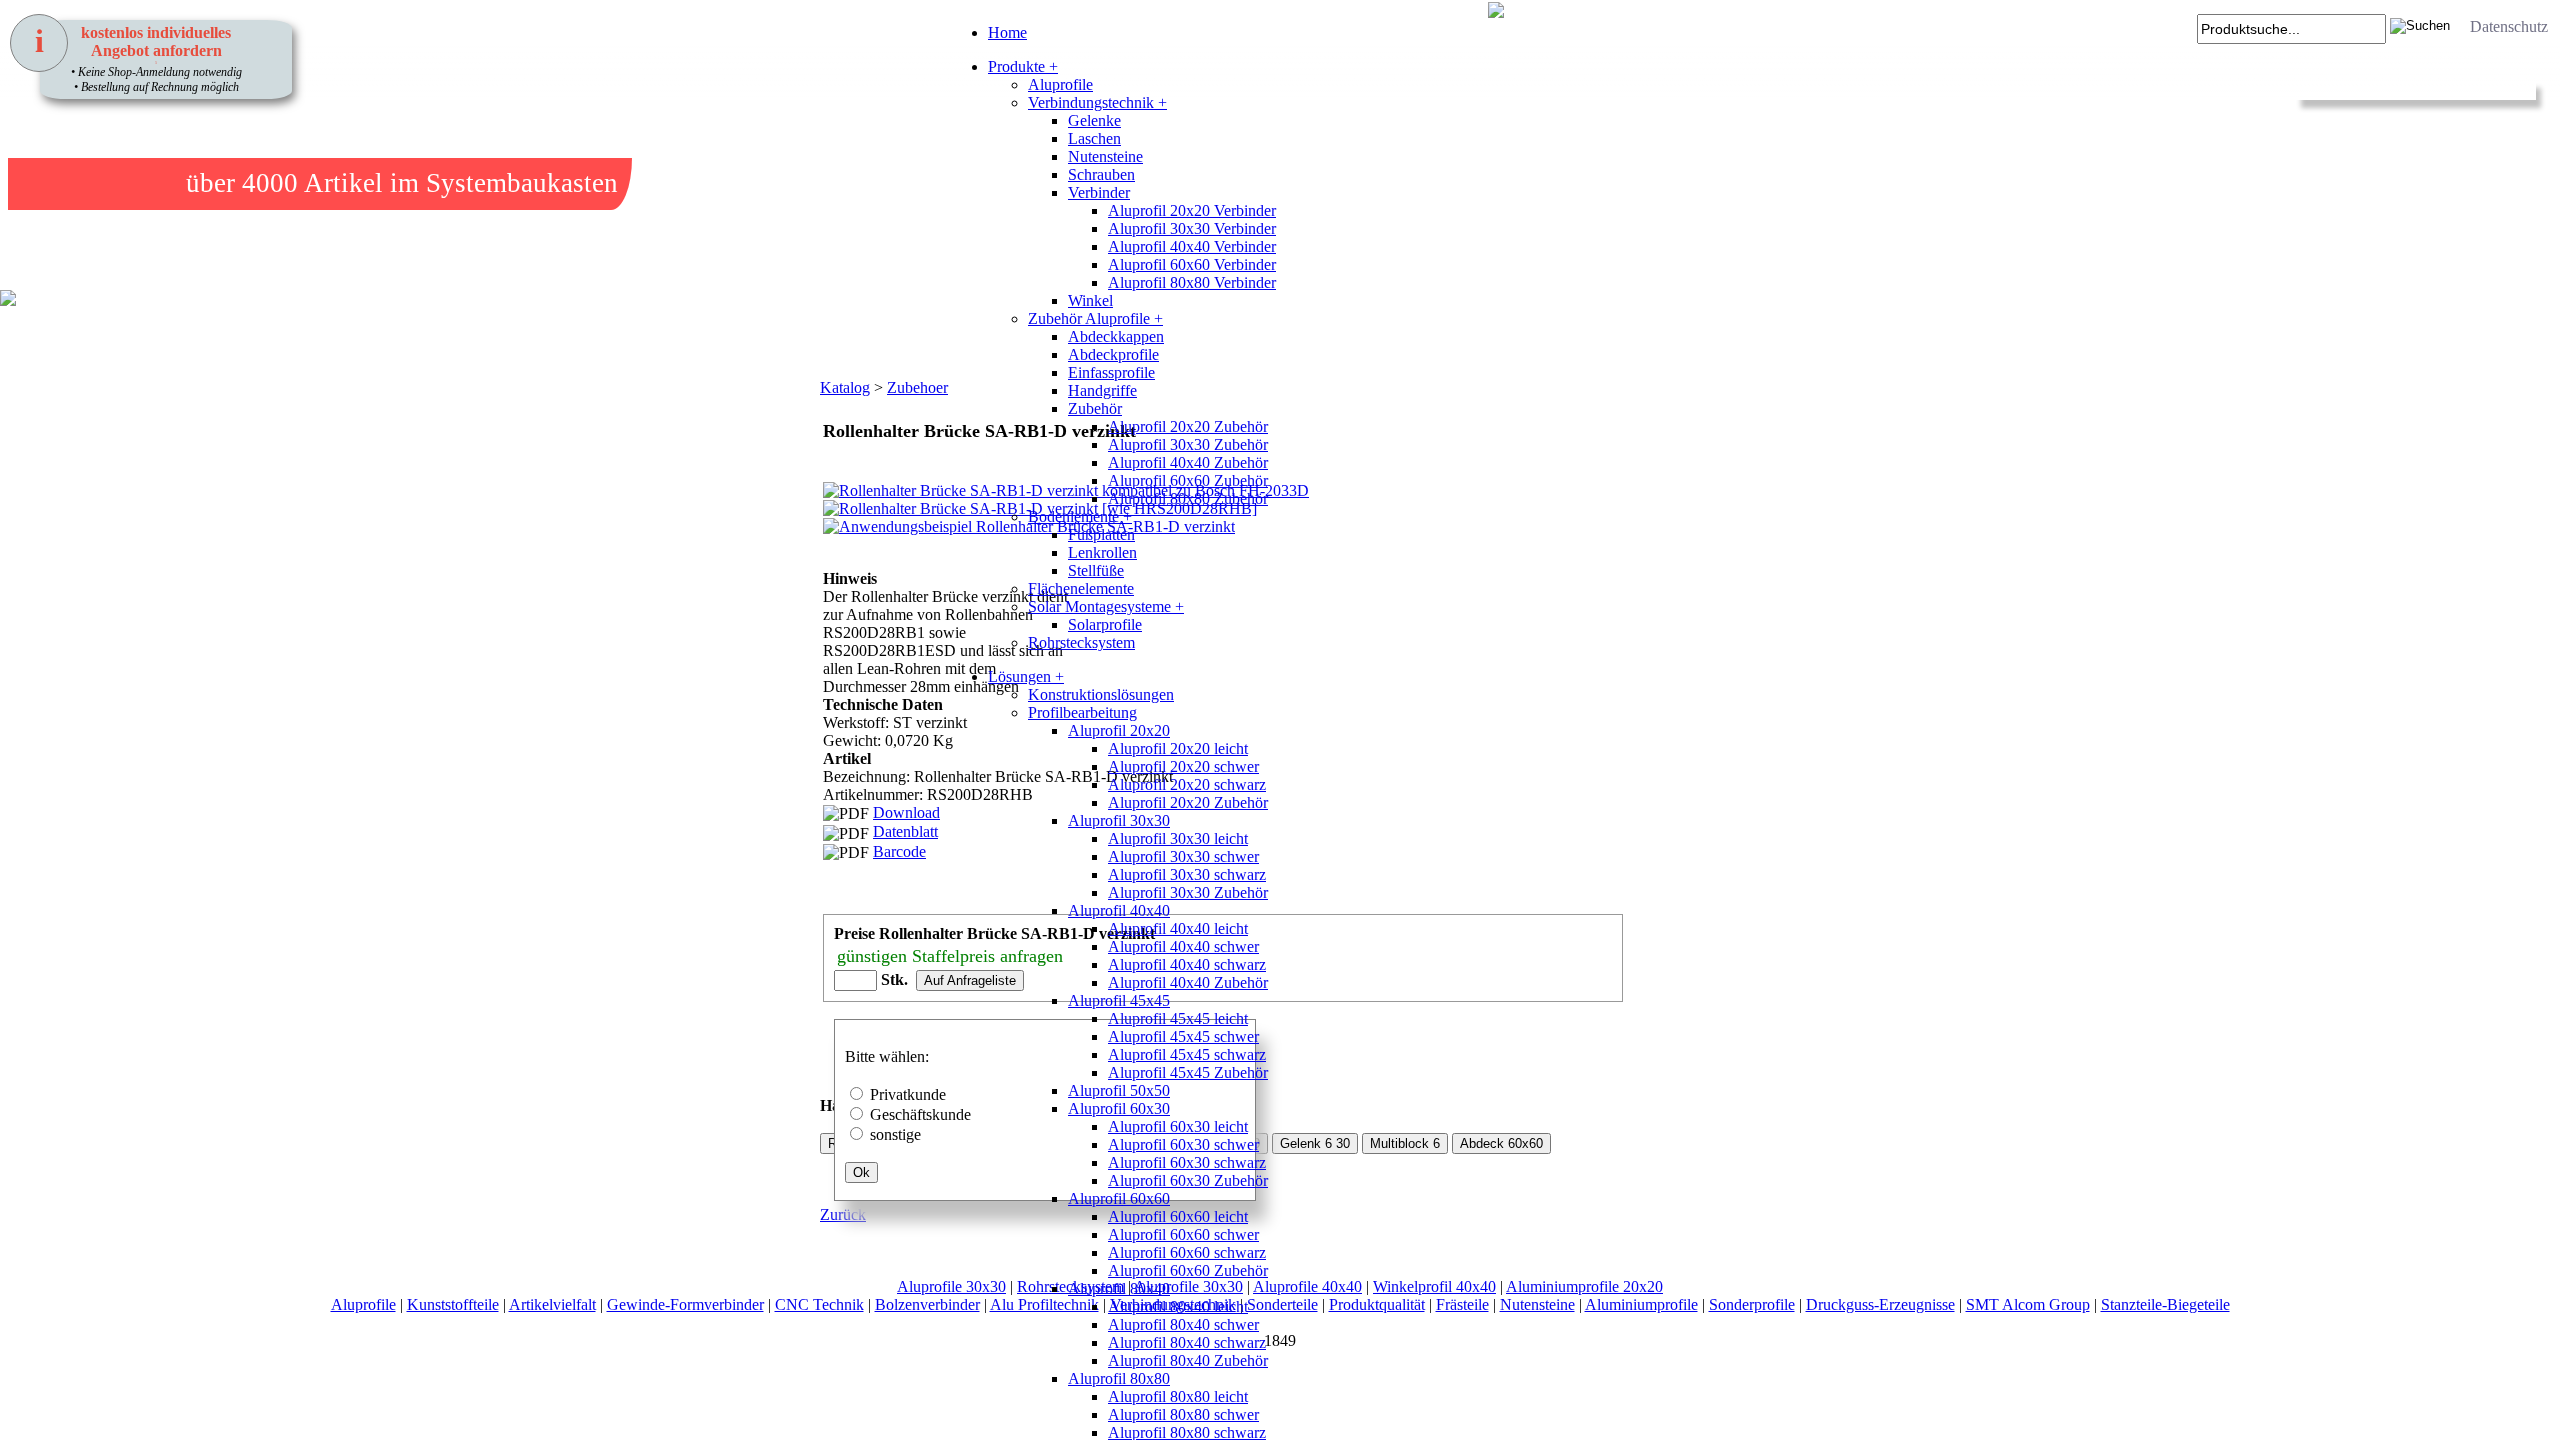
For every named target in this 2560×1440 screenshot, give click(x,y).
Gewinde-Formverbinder (685, 1304)
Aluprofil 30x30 (1119, 820)
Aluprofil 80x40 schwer (1183, 1324)
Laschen (1094, 138)
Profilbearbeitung (1082, 712)
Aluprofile (1060, 84)
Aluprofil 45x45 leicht (1178, 1018)
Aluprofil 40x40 (1119, 910)
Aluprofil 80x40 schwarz (1187, 1342)
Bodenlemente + (1080, 516)
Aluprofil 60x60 (1119, 1198)
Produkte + (1023, 66)
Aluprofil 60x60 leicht (1178, 1216)
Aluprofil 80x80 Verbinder (1192, 282)
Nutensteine (1105, 156)
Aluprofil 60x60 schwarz (1187, 1252)
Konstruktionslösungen (1101, 694)
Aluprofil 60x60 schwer (1183, 1234)
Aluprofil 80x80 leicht (1178, 1396)
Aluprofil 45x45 (1119, 1000)
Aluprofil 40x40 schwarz (1187, 964)
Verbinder (1099, 192)
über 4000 (242, 183)
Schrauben (1101, 174)
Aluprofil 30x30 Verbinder (1192, 228)
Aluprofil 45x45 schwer (1183, 1036)
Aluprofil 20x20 (1119, 730)
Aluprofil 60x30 (1119, 1108)
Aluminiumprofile (1641, 1304)
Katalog (845, 387)
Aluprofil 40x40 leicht (1178, 928)
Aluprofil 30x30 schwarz (1187, 874)
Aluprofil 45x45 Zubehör (1188, 1072)
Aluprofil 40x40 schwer (1183, 946)
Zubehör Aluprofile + (1095, 318)
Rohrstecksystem (1081, 642)
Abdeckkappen (1116, 336)
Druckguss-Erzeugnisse (1880, 1304)
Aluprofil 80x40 (1119, 1288)
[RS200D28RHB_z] (845, 649)
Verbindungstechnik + (1097, 102)
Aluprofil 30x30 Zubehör (1188, 444)
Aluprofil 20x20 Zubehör (1188, 426)
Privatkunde (908, 1094)
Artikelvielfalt (552, 1304)
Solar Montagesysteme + (1106, 606)
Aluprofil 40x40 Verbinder (1192, 246)
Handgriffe (1102, 390)
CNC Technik (819, 1304)
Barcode (899, 851)
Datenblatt (905, 831)
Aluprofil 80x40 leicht (1178, 1306)
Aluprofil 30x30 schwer (1183, 856)
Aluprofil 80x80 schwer (1183, 1414)
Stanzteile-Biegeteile (2165, 1304)
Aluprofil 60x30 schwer (1183, 1144)
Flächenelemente (1081, 588)
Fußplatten (1101, 534)
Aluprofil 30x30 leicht (1178, 838)
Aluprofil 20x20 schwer (1183, 766)
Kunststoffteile (453, 1304)
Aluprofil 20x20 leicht (1178, 748)
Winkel (1090, 300)
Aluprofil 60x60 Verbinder (1192, 264)
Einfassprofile (1111, 372)
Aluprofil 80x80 (1119, 1378)
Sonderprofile (1752, 1304)
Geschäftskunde (920, 1114)
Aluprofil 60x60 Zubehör (1188, 480)
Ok (861, 1172)
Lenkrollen (1102, 552)
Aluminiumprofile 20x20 (1584, 1286)
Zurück (843, 1214)
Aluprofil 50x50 (1119, 1090)
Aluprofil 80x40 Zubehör (1188, 1360)
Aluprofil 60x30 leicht (1178, 1126)
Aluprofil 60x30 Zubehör (1188, 1180)
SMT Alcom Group (2028, 1304)
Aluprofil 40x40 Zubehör (1188, 462)
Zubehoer (917, 387)
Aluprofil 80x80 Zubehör (1188, 498)
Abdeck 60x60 (1501, 1143)
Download (906, 812)
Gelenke (1094, 120)
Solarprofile (1105, 624)
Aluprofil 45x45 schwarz (1187, 1054)
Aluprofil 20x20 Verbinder (1192, 210)
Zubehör (1095, 408)
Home (1007, 32)
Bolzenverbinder (927, 1304)
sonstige (895, 1134)
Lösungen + (1026, 676)
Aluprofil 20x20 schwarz (1187, 784)
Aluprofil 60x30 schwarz (1187, 1162)
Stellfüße (1096, 570)
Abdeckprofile (1113, 354)
